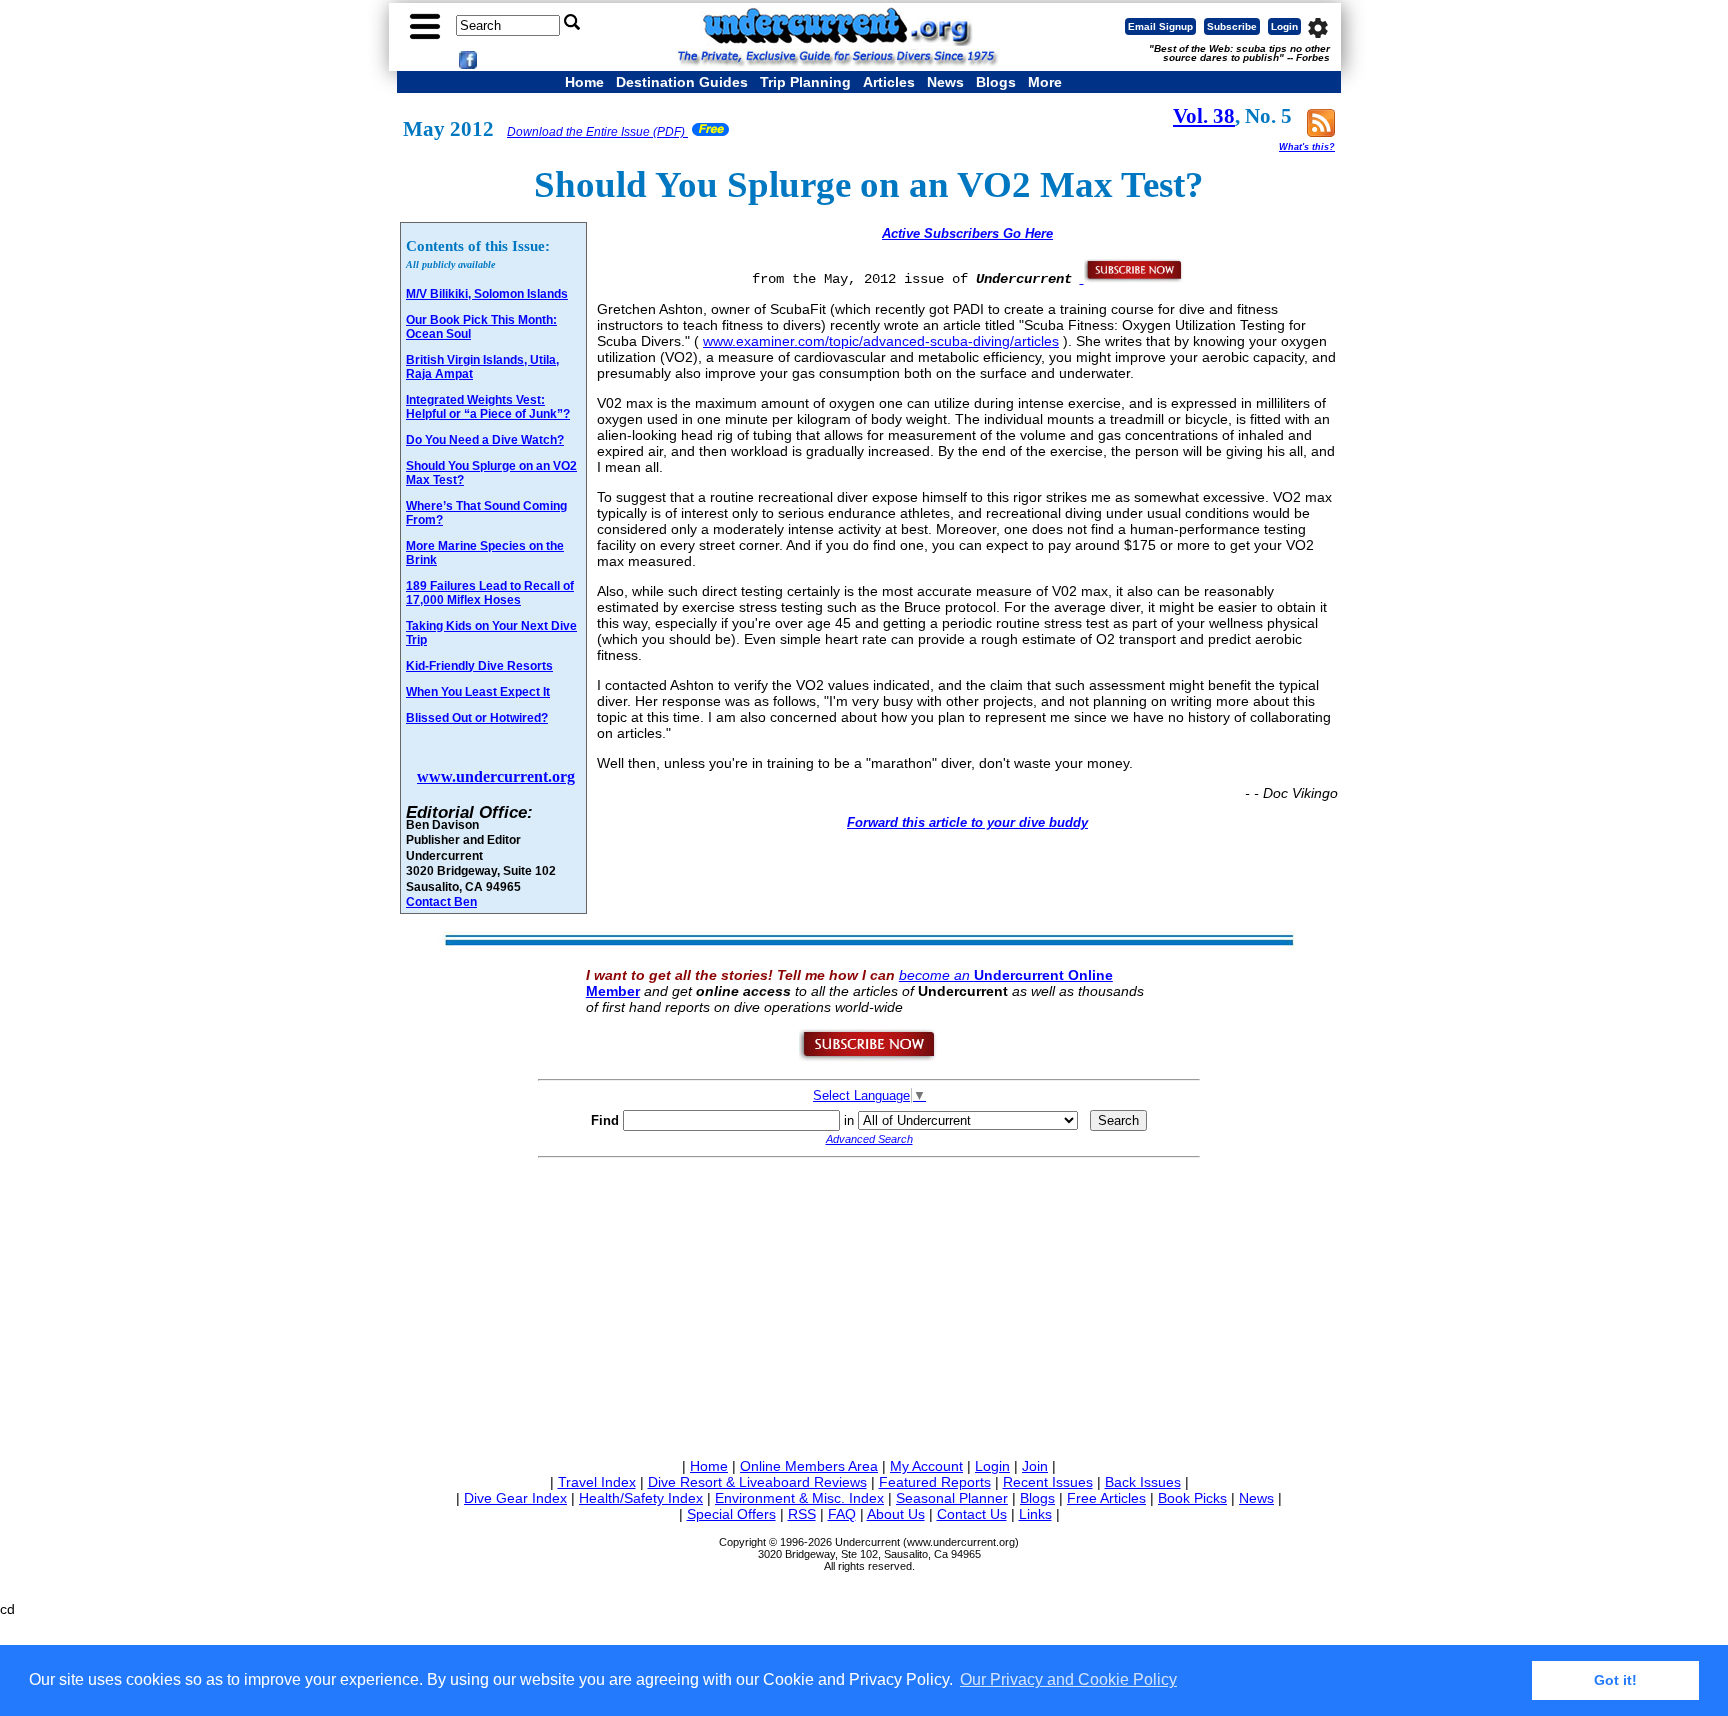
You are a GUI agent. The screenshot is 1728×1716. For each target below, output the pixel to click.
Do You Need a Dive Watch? (485, 440)
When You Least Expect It (478, 692)
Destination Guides (682, 82)
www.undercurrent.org (496, 776)
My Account (926, 1466)
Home (584, 82)
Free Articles (1106, 1498)
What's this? (1307, 147)
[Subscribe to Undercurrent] (868, 1057)
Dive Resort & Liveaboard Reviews (757, 1482)
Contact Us (972, 1514)
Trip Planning (805, 82)
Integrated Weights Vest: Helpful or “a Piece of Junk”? (488, 407)
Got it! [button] (1615, 1680)
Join (1035, 1466)
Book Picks (1192, 1498)
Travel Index (597, 1482)
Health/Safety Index (641, 1498)
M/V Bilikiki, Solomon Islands (487, 294)
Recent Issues (1048, 1482)
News (945, 82)
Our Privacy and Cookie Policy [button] (1068, 1679)
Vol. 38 (1204, 116)
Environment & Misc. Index (799, 1498)
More (1045, 82)
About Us (896, 1514)
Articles (889, 82)
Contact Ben (441, 901)
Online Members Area (809, 1466)
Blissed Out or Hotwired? (477, 718)
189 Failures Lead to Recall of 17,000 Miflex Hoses (490, 593)
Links (1035, 1514)
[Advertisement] (869, 1304)
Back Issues (1143, 1482)
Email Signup (1160, 26)
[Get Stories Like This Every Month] (1132, 278)
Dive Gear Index (515, 1498)
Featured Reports (935, 1482)
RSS (802, 1514)
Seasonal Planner (952, 1498)
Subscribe (1232, 26)
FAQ (842, 1514)
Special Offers (731, 1514)
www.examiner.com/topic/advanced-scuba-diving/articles (881, 341)
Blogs (996, 82)
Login (1284, 26)
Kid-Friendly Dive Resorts (479, 666)
